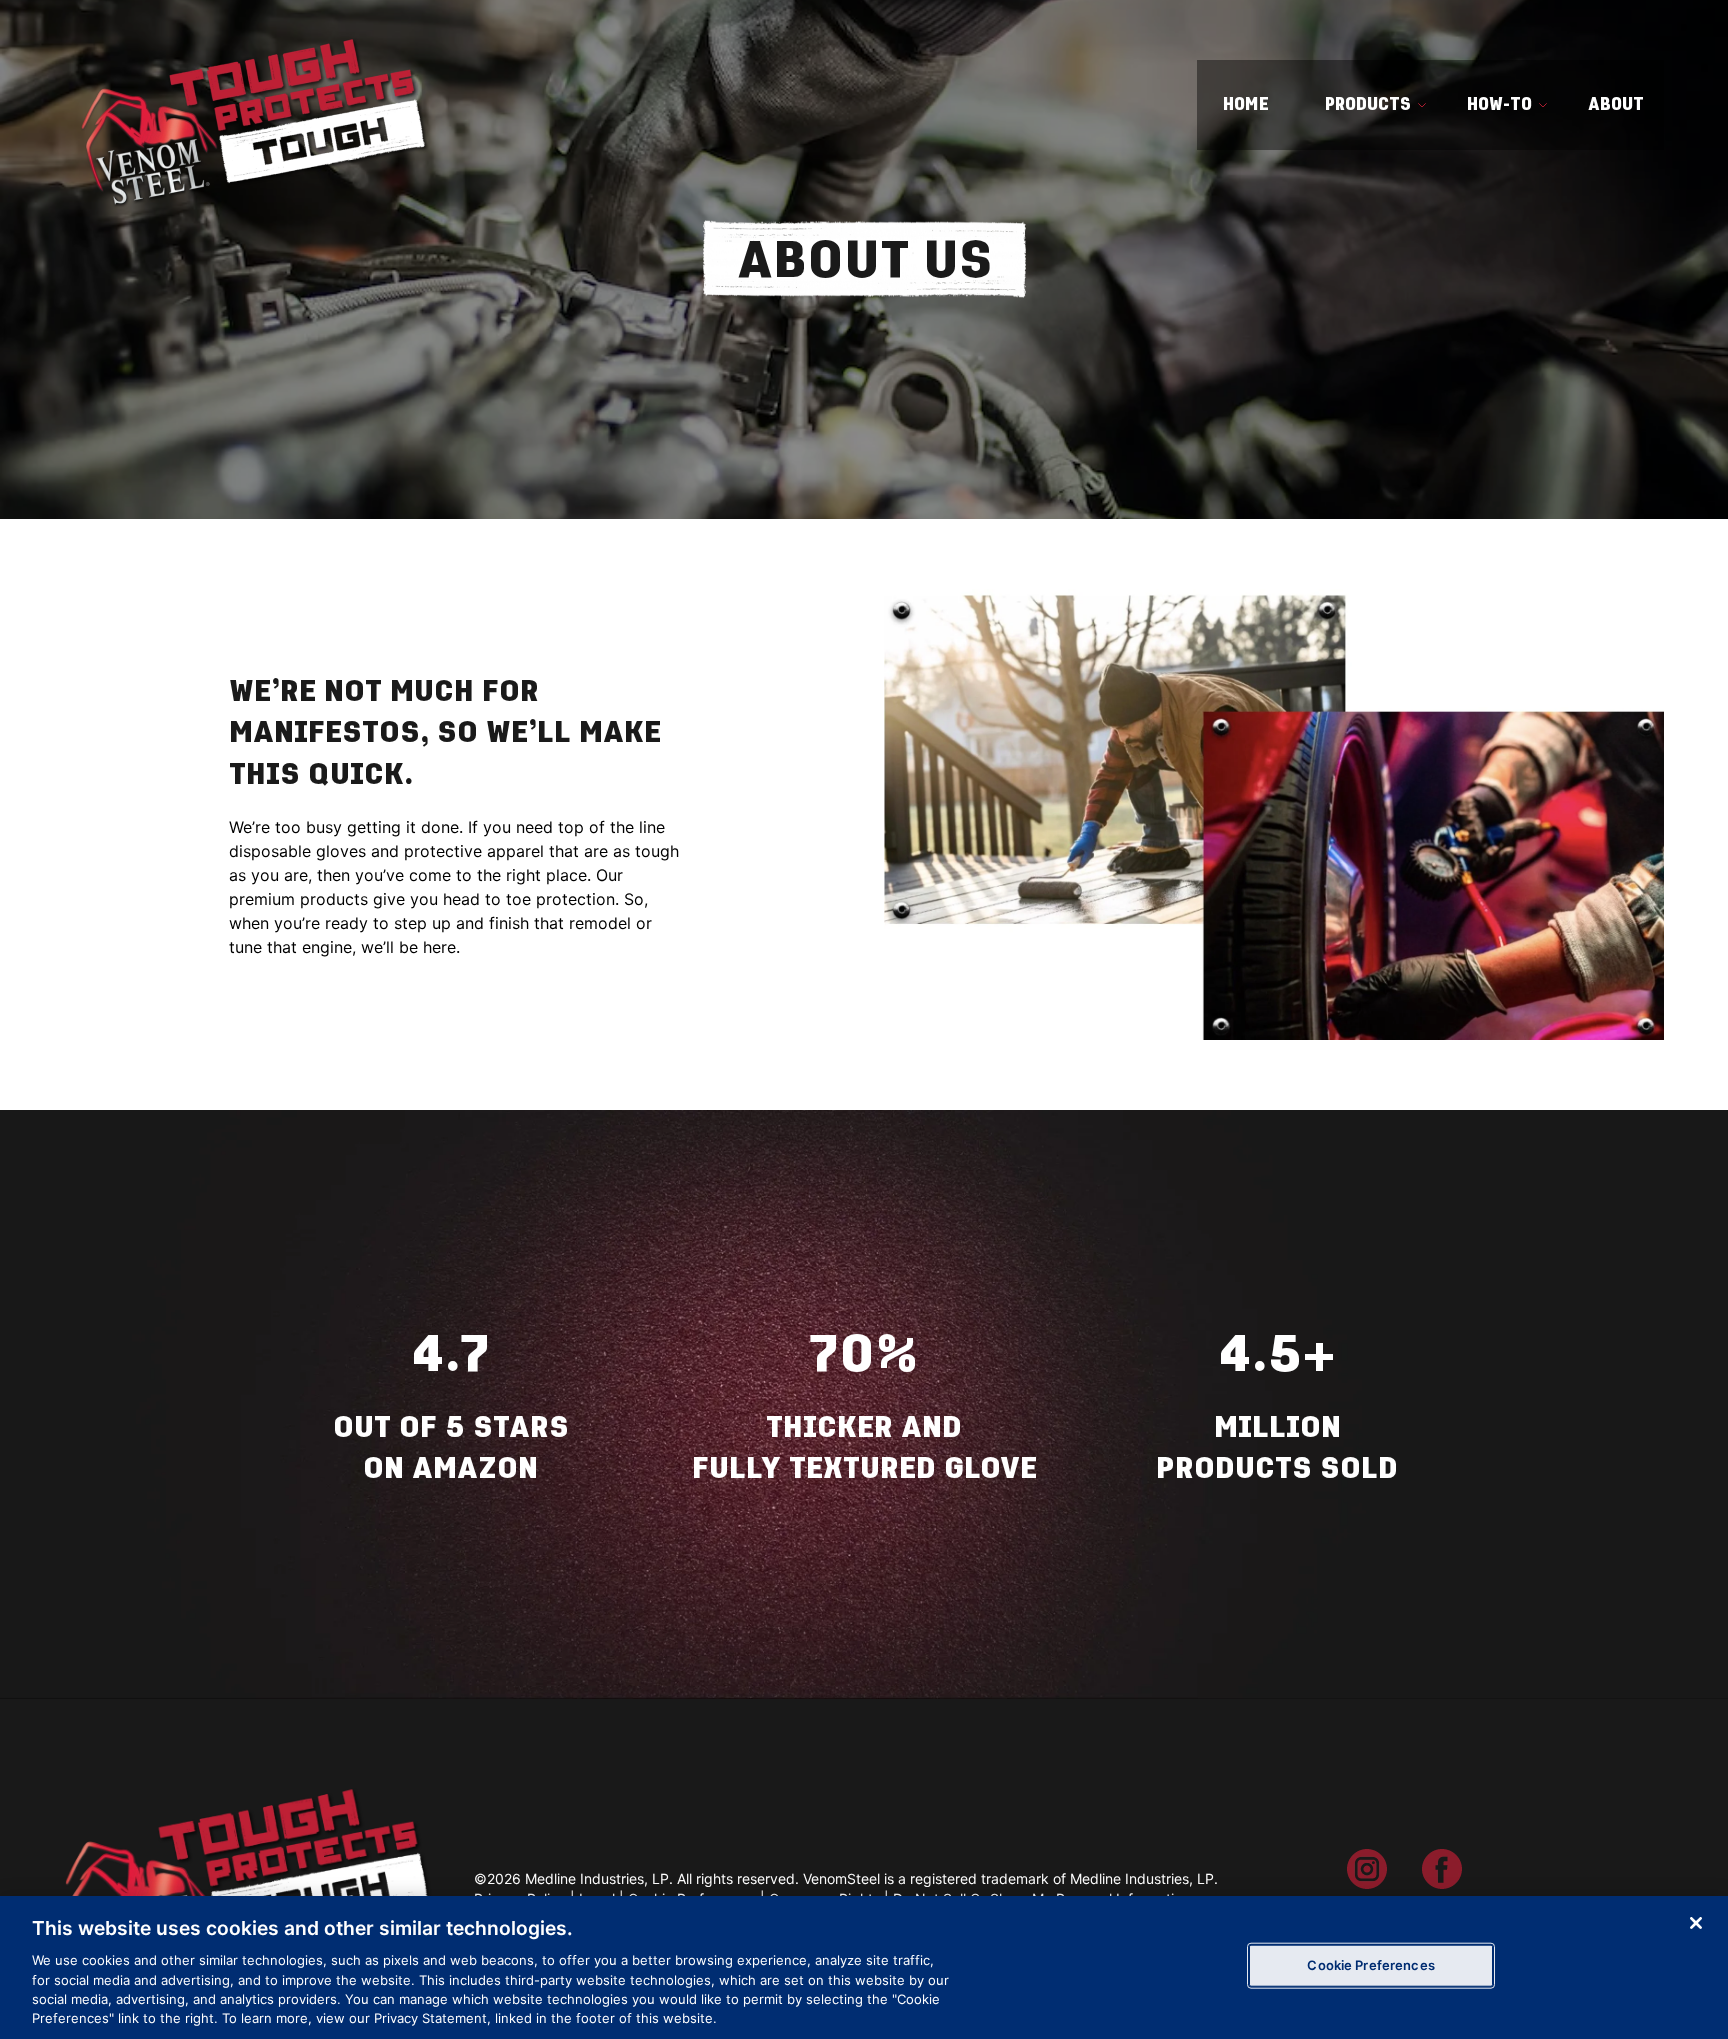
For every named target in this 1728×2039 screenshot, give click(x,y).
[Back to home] (252, 104)
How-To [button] (1499, 104)
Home (1246, 104)
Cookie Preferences (1370, 1965)
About (1616, 104)
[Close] (1696, 1923)
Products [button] (1368, 104)
